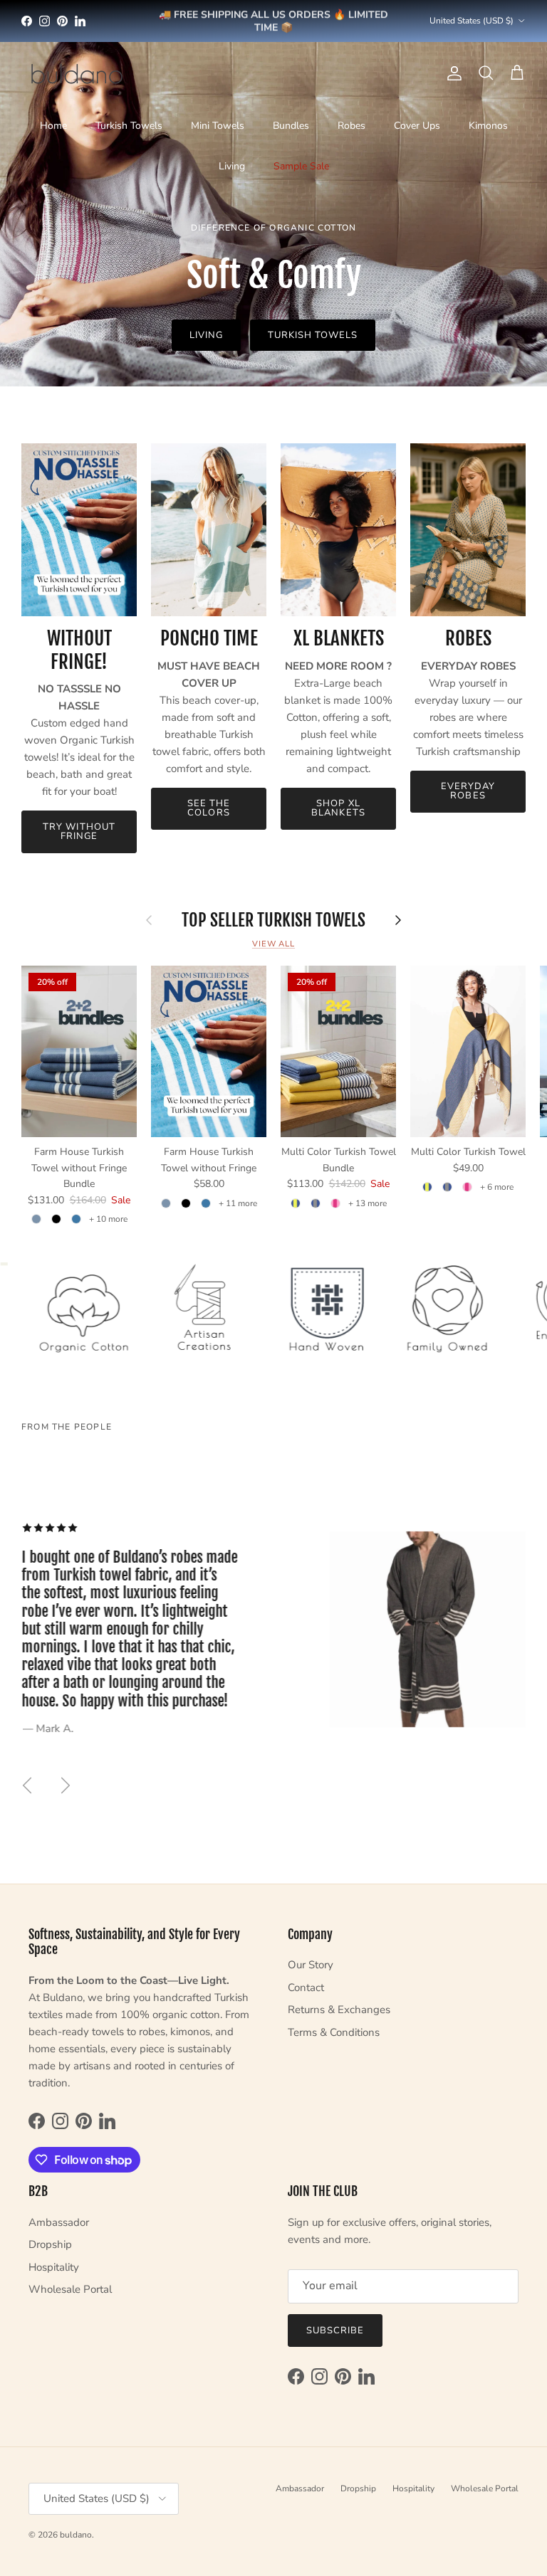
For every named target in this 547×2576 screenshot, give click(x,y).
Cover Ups (417, 126)
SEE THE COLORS (209, 808)
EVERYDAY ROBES (468, 791)
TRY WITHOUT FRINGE (79, 832)
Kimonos (488, 126)
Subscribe (335, 2330)
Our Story (311, 1965)
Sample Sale (301, 166)
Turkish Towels (129, 126)
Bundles (291, 126)
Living (232, 166)
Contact (306, 1988)
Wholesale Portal (70, 2289)
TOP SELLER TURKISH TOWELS (273, 920)
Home (53, 126)
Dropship (50, 2244)
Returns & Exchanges (339, 2010)
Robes (351, 126)
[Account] (452, 73)
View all (273, 944)
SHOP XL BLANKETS (338, 808)
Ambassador (59, 2222)
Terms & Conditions (334, 2032)
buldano (76, 2535)
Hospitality (54, 2267)
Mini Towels (218, 126)
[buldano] (77, 73)
